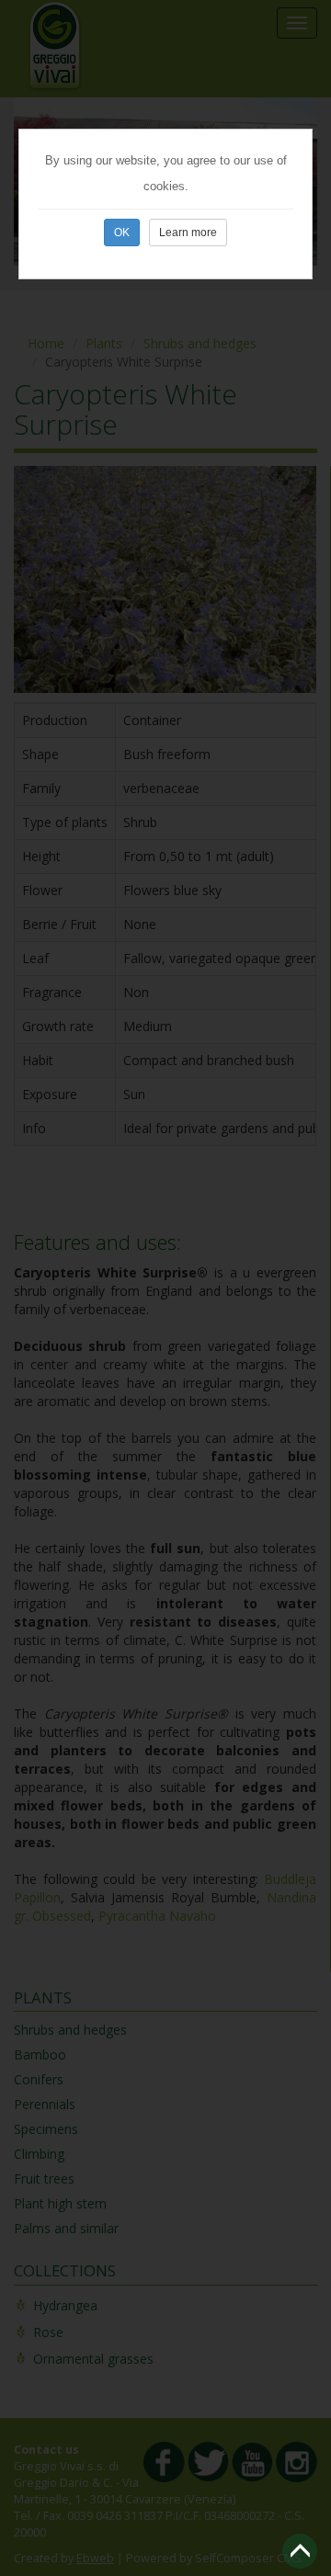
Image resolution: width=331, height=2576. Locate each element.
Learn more (188, 233)
